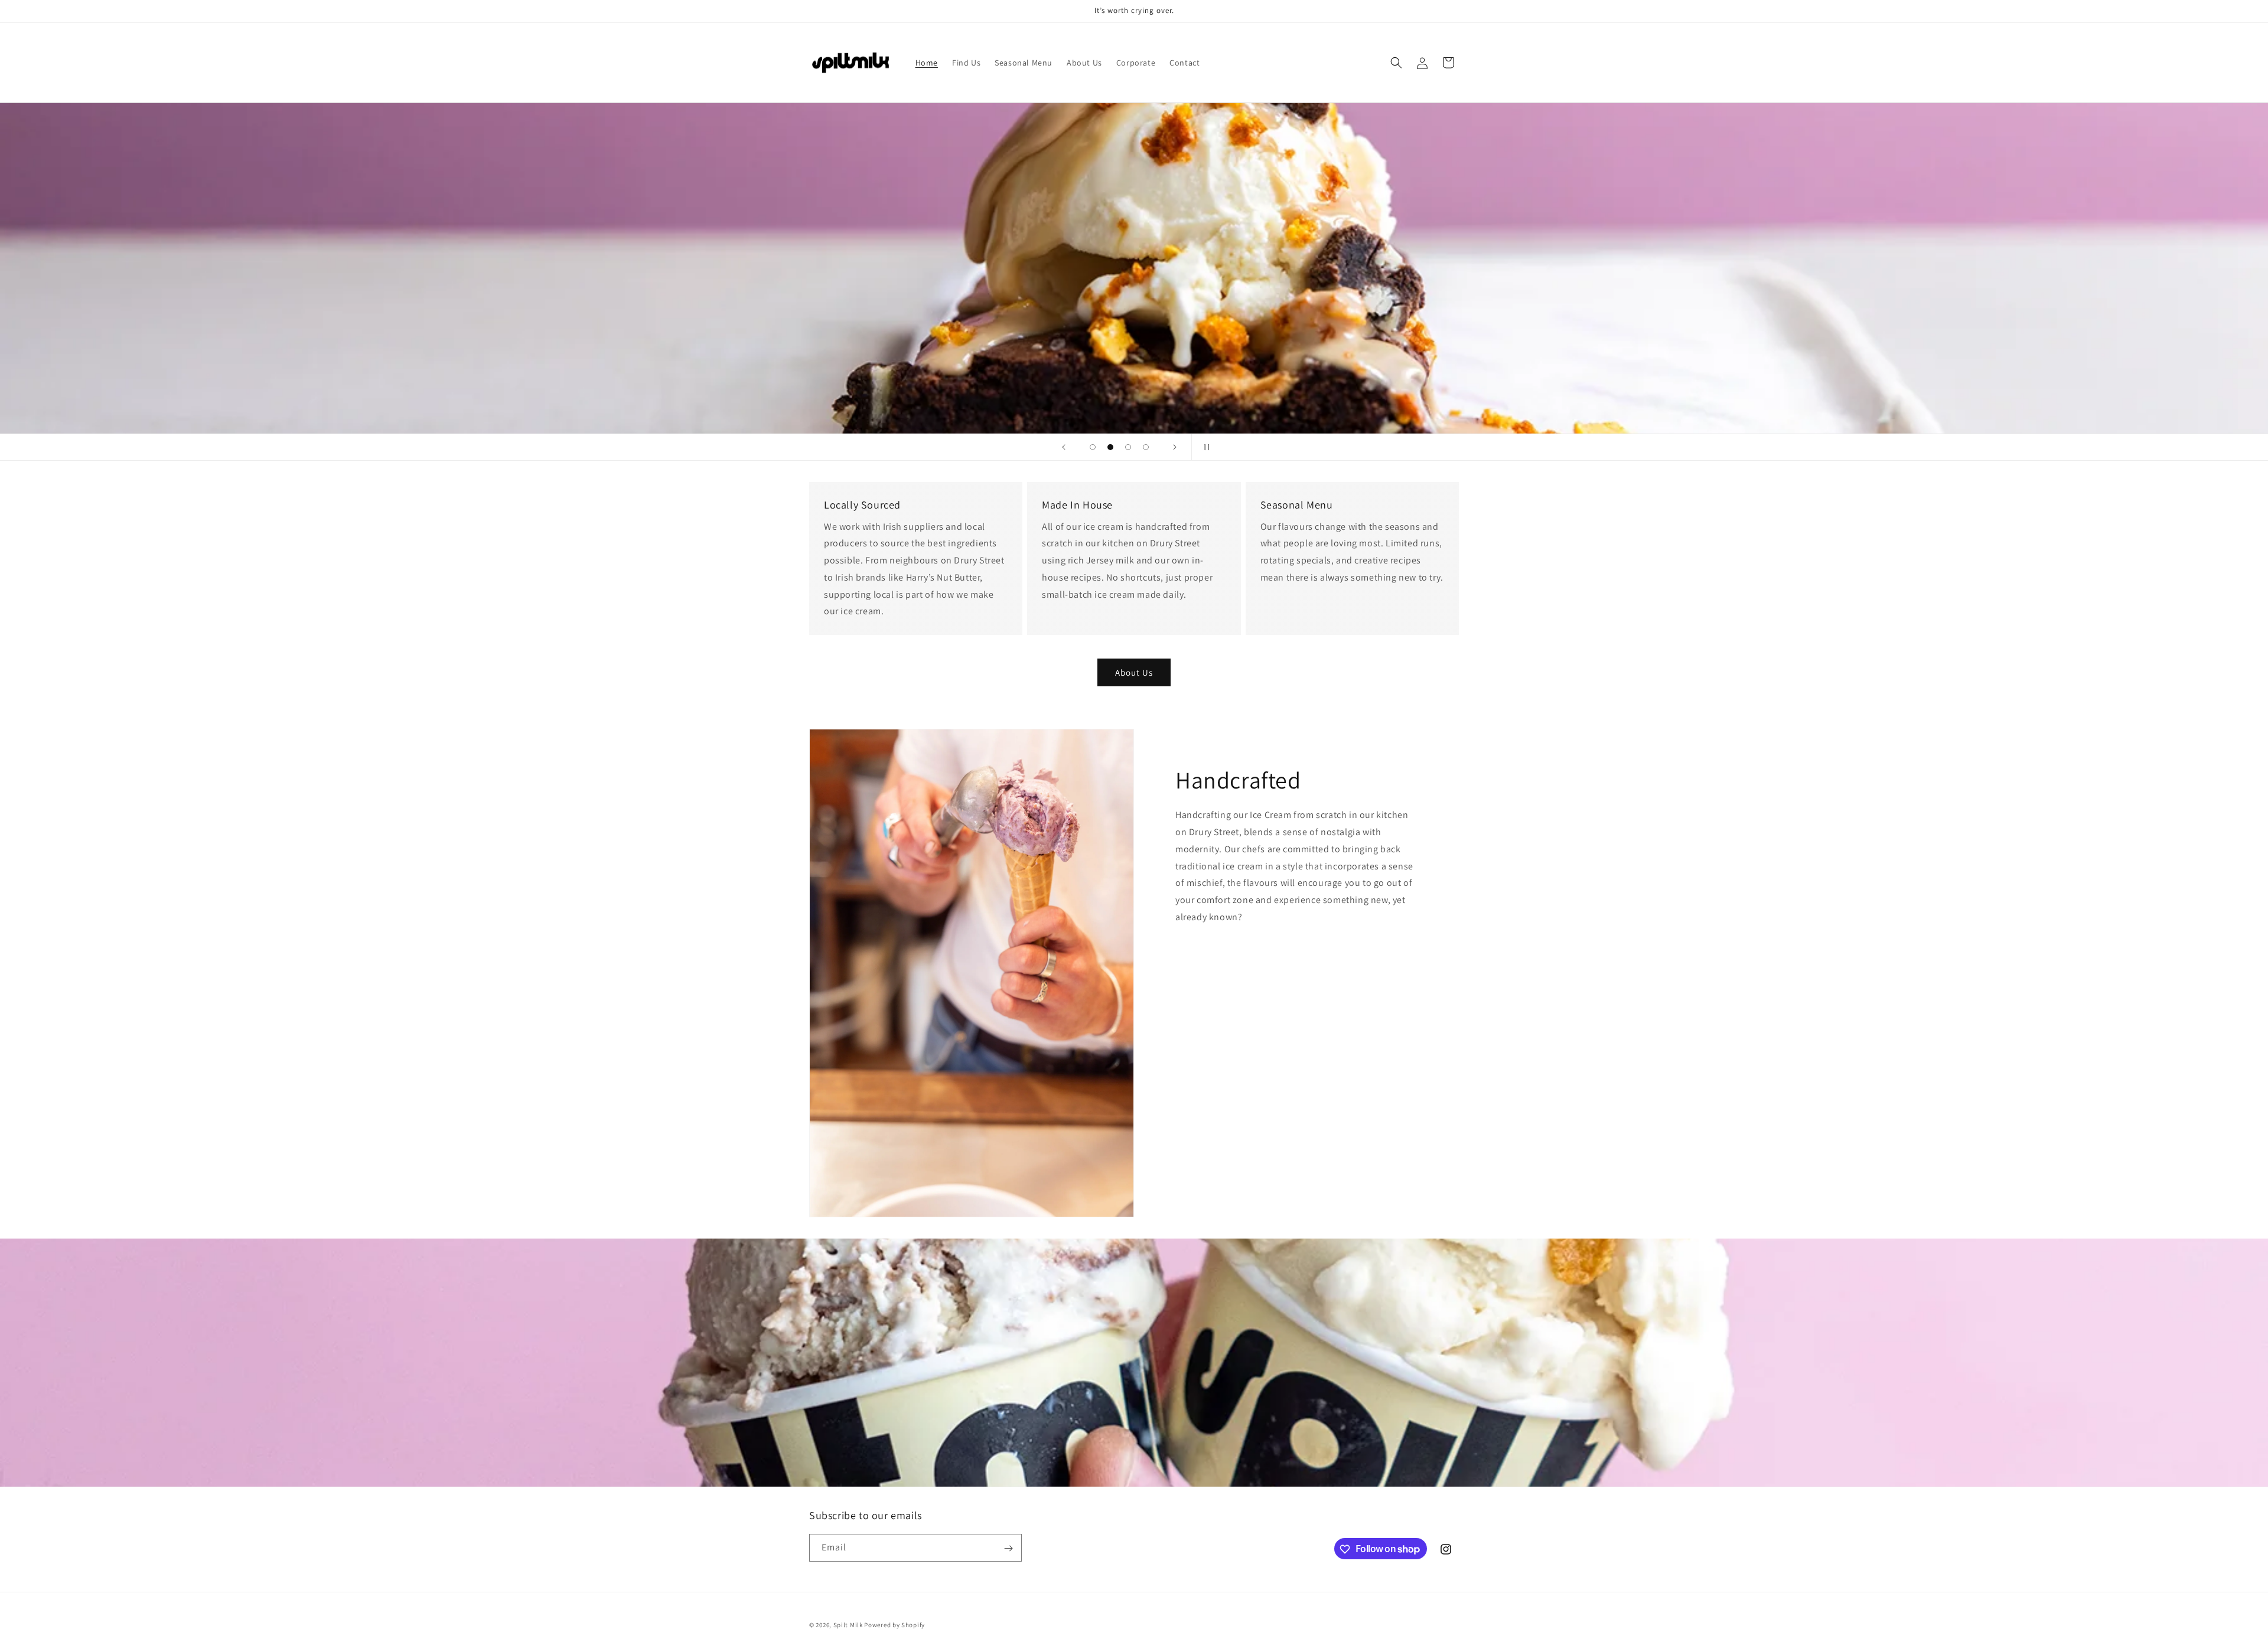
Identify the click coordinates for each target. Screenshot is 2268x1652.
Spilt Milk (848, 1625)
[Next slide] (1175, 447)
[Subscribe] (1008, 1548)
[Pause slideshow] (1204, 447)
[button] (1396, 63)
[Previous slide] (1064, 447)
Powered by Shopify (895, 1625)
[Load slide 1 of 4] (1093, 447)
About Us (1134, 672)
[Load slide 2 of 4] (1110, 447)
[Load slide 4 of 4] (1146, 447)
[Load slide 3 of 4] (1128, 447)
